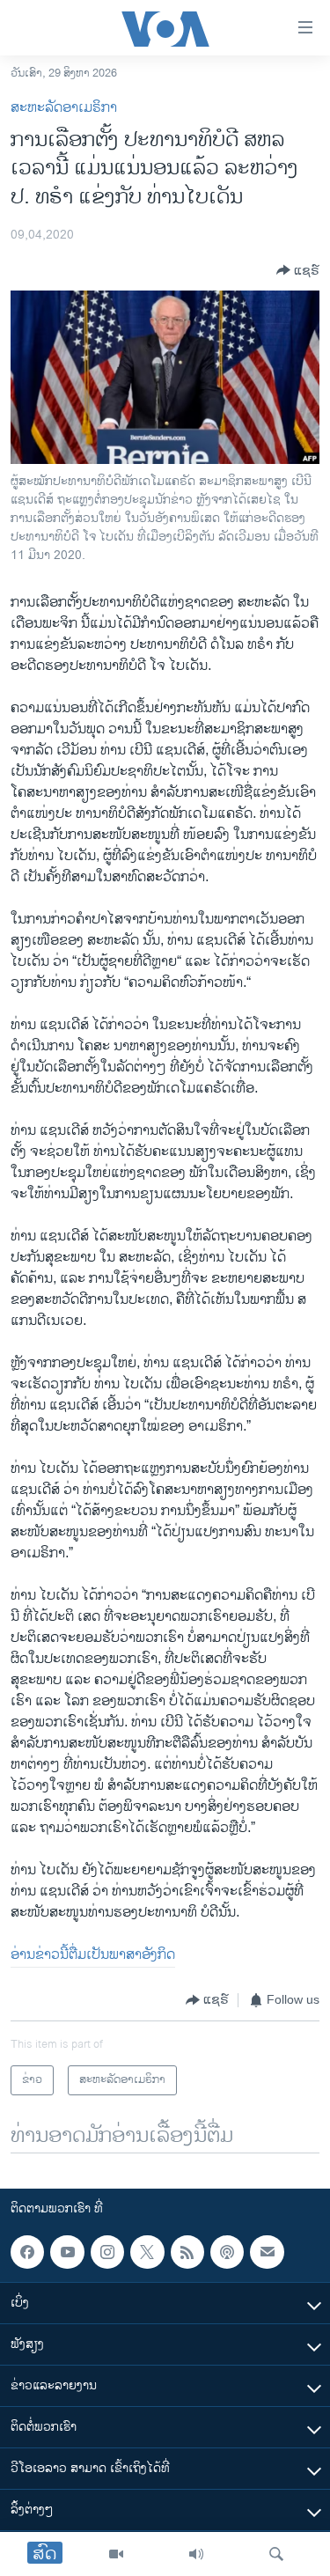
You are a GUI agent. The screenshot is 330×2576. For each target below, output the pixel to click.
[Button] (298, 270)
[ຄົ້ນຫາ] (276, 2554)
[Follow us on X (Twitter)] (147, 2252)
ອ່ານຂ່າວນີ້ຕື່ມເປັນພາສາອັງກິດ (93, 1955)
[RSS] (187, 2252)
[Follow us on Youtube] (67, 2252)
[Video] (116, 2554)
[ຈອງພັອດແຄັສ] (267, 2252)
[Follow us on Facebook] (27, 2252)
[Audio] (196, 2554)
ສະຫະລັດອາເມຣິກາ (64, 108)
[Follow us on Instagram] (107, 2252)
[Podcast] (227, 2252)
